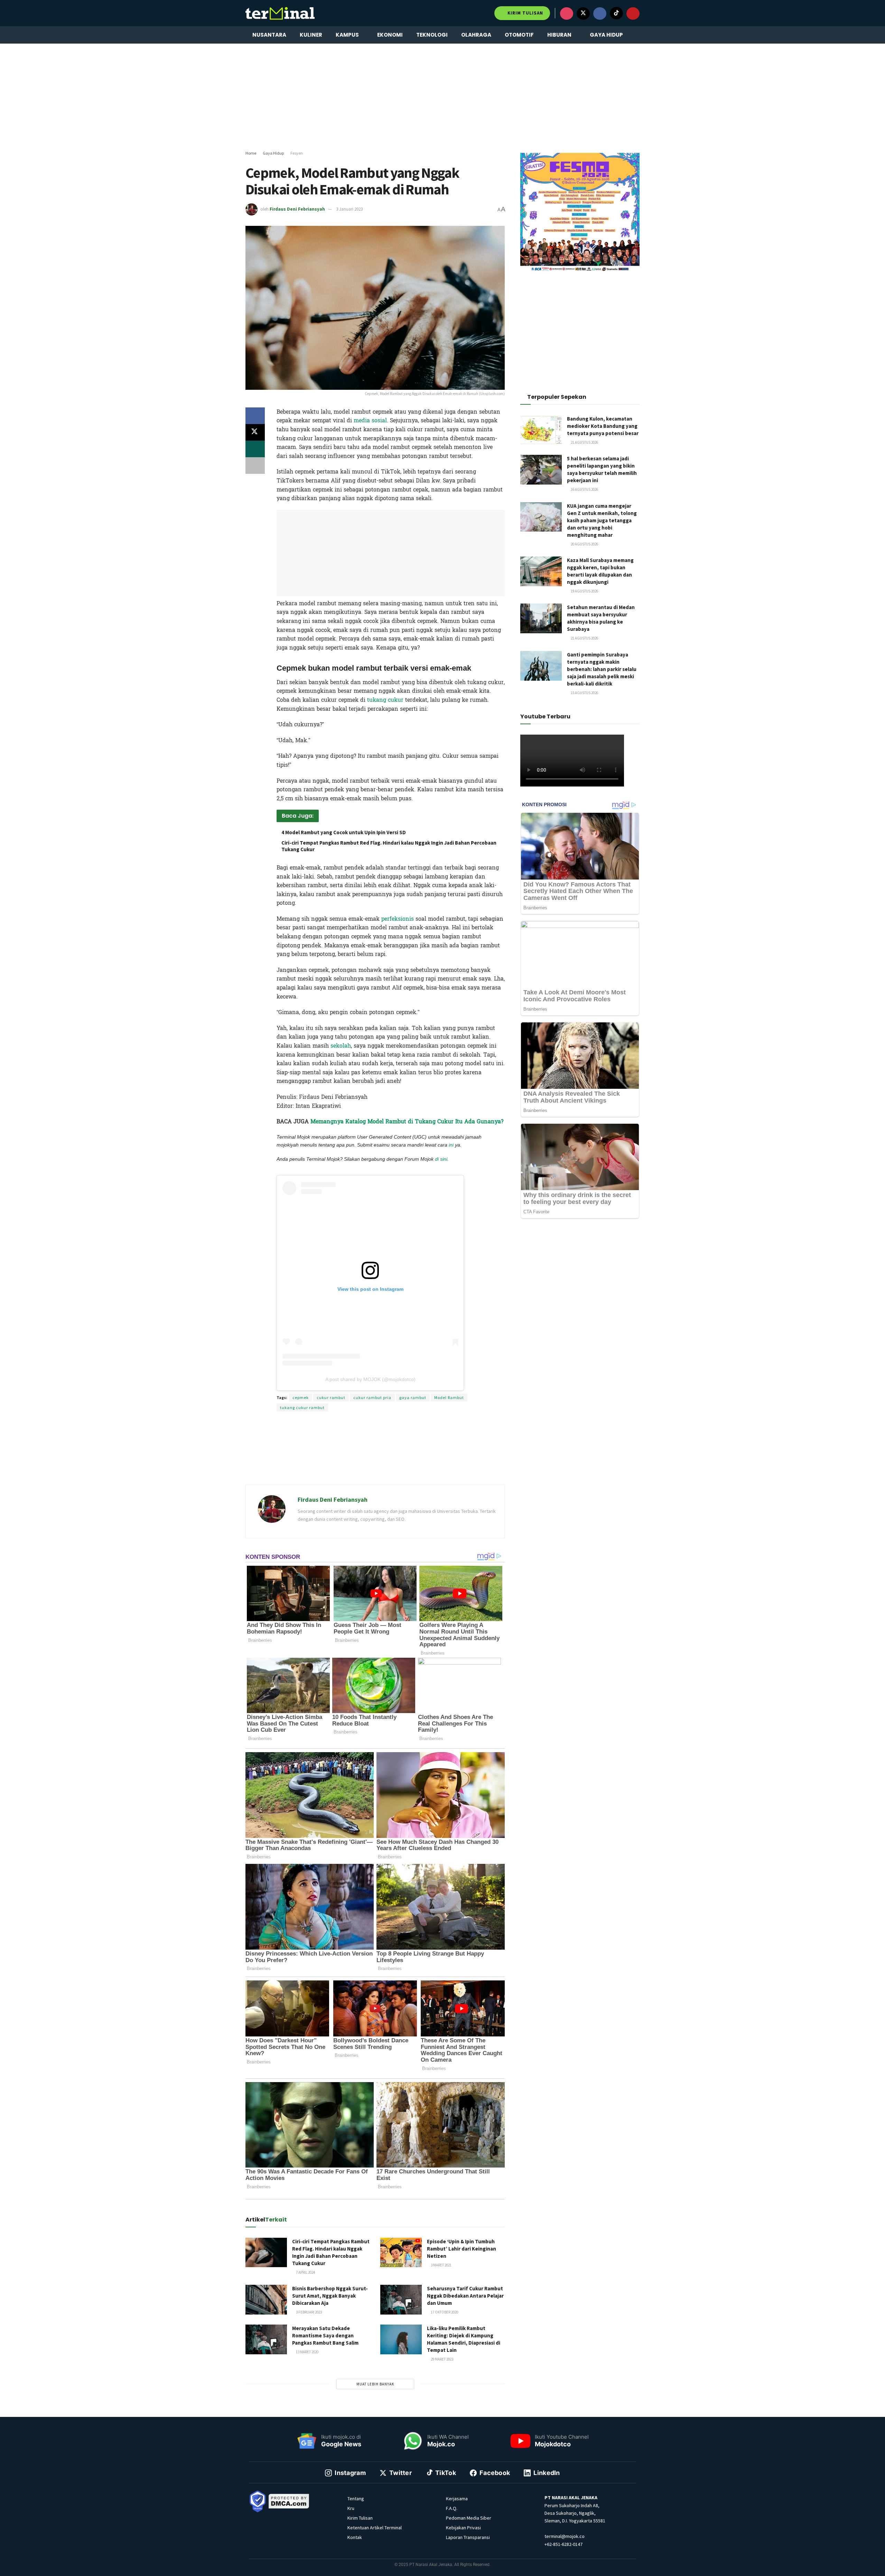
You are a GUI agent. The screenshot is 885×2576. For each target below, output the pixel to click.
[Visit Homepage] (280, 13)
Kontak (355, 2537)
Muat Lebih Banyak (375, 2384)
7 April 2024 (305, 2272)
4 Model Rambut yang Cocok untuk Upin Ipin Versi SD (344, 832)
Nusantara (269, 35)
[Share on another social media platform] (255, 466)
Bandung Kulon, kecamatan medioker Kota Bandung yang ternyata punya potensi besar (603, 426)
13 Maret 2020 (307, 2352)
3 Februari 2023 (309, 2312)
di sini (441, 1159)
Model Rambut (449, 1397)
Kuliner (311, 35)
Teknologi (432, 35)
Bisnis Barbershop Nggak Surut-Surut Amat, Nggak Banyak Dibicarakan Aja (330, 2296)
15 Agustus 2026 (584, 693)
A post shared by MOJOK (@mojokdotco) (370, 1379)
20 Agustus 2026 (584, 544)
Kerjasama (457, 2499)
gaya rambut (413, 1397)
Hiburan (559, 35)
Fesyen (297, 153)
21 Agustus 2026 (584, 442)
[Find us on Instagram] (567, 13)
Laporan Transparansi (468, 2537)
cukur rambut (331, 1397)
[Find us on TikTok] (616, 13)
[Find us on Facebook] (600, 13)
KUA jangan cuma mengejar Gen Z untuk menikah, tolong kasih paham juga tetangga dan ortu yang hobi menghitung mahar (602, 520)
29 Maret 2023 (442, 2359)
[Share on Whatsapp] (255, 449)
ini (451, 1145)
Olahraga (476, 35)
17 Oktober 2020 (444, 2312)
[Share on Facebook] (255, 416)
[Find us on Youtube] (633, 13)
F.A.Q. (452, 2508)
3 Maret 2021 (441, 2265)
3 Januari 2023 (349, 209)
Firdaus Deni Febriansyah (297, 209)
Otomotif (519, 35)
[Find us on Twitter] (583, 13)
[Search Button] (637, 35)
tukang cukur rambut (302, 1407)
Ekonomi (390, 35)
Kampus (347, 35)
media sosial (370, 420)
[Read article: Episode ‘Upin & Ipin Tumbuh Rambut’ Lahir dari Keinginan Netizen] (401, 2253)
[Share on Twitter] (255, 432)
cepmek (301, 1397)
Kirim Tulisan (525, 13)
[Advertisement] (442, 97)
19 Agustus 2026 (584, 591)
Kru (351, 2508)
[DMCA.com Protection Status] (289, 2501)
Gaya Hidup (606, 35)
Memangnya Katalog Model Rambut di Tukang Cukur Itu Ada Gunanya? (407, 1121)
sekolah (341, 1046)
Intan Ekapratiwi (367, 1168)
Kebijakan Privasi (463, 2528)
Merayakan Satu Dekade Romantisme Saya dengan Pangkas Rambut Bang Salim (325, 2335)
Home (251, 153)
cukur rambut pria (372, 1397)
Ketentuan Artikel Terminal (375, 2528)
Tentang (356, 2499)
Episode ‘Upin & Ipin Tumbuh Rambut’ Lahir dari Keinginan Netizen (462, 2249)
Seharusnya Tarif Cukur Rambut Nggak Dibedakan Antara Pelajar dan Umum (465, 2296)
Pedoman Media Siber (469, 2518)
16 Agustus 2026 (584, 489)
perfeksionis (398, 919)
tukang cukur (385, 700)
